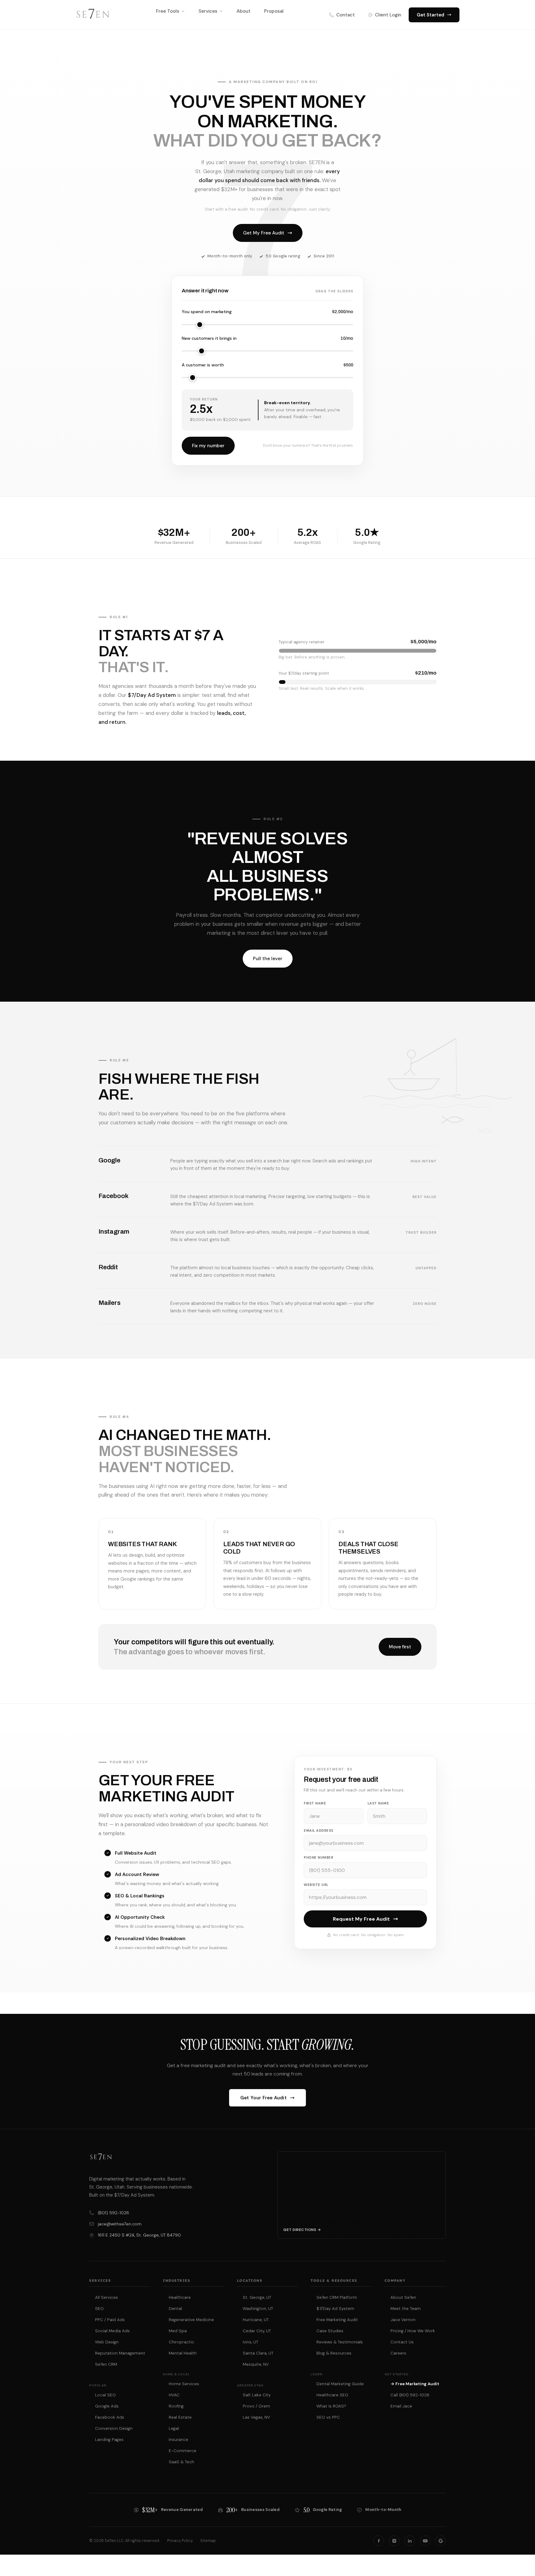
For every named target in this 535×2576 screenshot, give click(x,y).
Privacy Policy (180, 2541)
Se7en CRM (106, 2364)
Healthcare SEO (332, 2395)
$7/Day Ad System (335, 2309)
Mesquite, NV (256, 2364)
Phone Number (318, 1857)
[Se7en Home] (93, 15)
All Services (107, 2297)
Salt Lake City (257, 2395)
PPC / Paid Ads (110, 2320)
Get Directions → (302, 2230)
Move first (400, 1647)
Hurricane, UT (256, 2320)
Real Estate (180, 2417)
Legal (174, 2428)
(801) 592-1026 (113, 2213)
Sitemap (208, 2541)
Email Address (319, 1830)
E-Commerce (183, 2451)
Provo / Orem (256, 2406)
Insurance (178, 2440)
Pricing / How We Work (413, 2331)
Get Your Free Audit (263, 2098)
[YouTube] (425, 2541)
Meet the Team (406, 2309)
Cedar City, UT (257, 2331)
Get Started (431, 15)
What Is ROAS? (331, 2406)
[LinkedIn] (410, 2541)
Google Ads (107, 2406)
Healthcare (180, 2297)
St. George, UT (257, 2297)
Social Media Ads (112, 2331)
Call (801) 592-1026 (410, 2395)
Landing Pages (109, 2440)
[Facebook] (379, 2541)
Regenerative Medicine (191, 2320)
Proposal (274, 11)
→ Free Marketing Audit (415, 2384)
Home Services (184, 2384)
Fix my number (208, 446)
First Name (315, 1803)
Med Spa (178, 2331)
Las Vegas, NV (256, 2417)
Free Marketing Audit (337, 2320)
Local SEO (105, 2395)
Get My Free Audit (264, 233)
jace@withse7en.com (120, 2224)
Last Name (378, 1803)
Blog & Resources (334, 2353)
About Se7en (403, 2297)
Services (208, 11)
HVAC (174, 2395)
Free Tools (168, 11)
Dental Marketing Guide (340, 2384)
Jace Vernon (403, 2320)
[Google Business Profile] (441, 2541)
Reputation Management (120, 2353)
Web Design (107, 2342)
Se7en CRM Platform (337, 2297)
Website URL (316, 1885)
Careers (398, 2353)
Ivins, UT (250, 2342)
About (244, 11)
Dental (175, 2309)
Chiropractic (181, 2342)
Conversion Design (114, 2428)
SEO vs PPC (328, 2417)
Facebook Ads (110, 2417)
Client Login (388, 15)
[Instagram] (394, 2541)
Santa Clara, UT (258, 2353)
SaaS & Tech (181, 2462)
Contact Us (402, 2342)
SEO (99, 2309)
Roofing (176, 2406)
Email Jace (401, 2406)
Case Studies (330, 2331)
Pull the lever (268, 959)
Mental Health (183, 2353)
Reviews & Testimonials (340, 2342)
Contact (346, 15)
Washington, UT (258, 2309)
